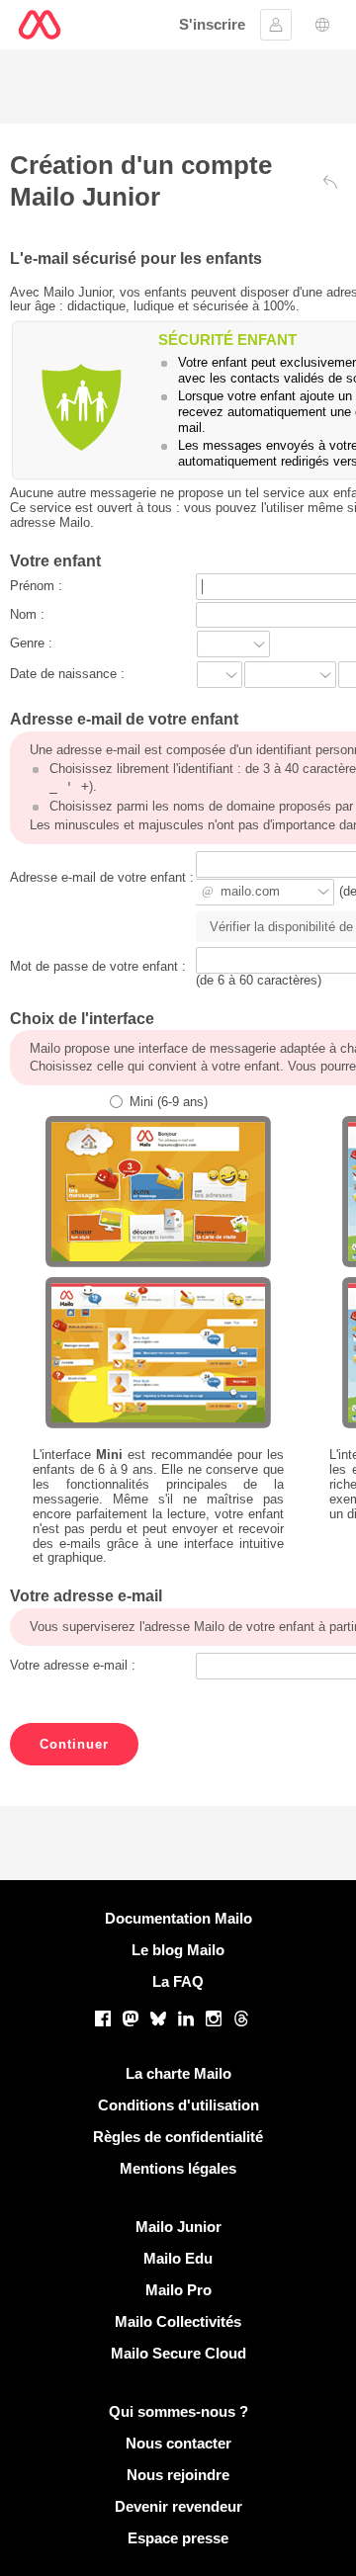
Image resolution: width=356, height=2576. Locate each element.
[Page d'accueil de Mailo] (40, 25)
